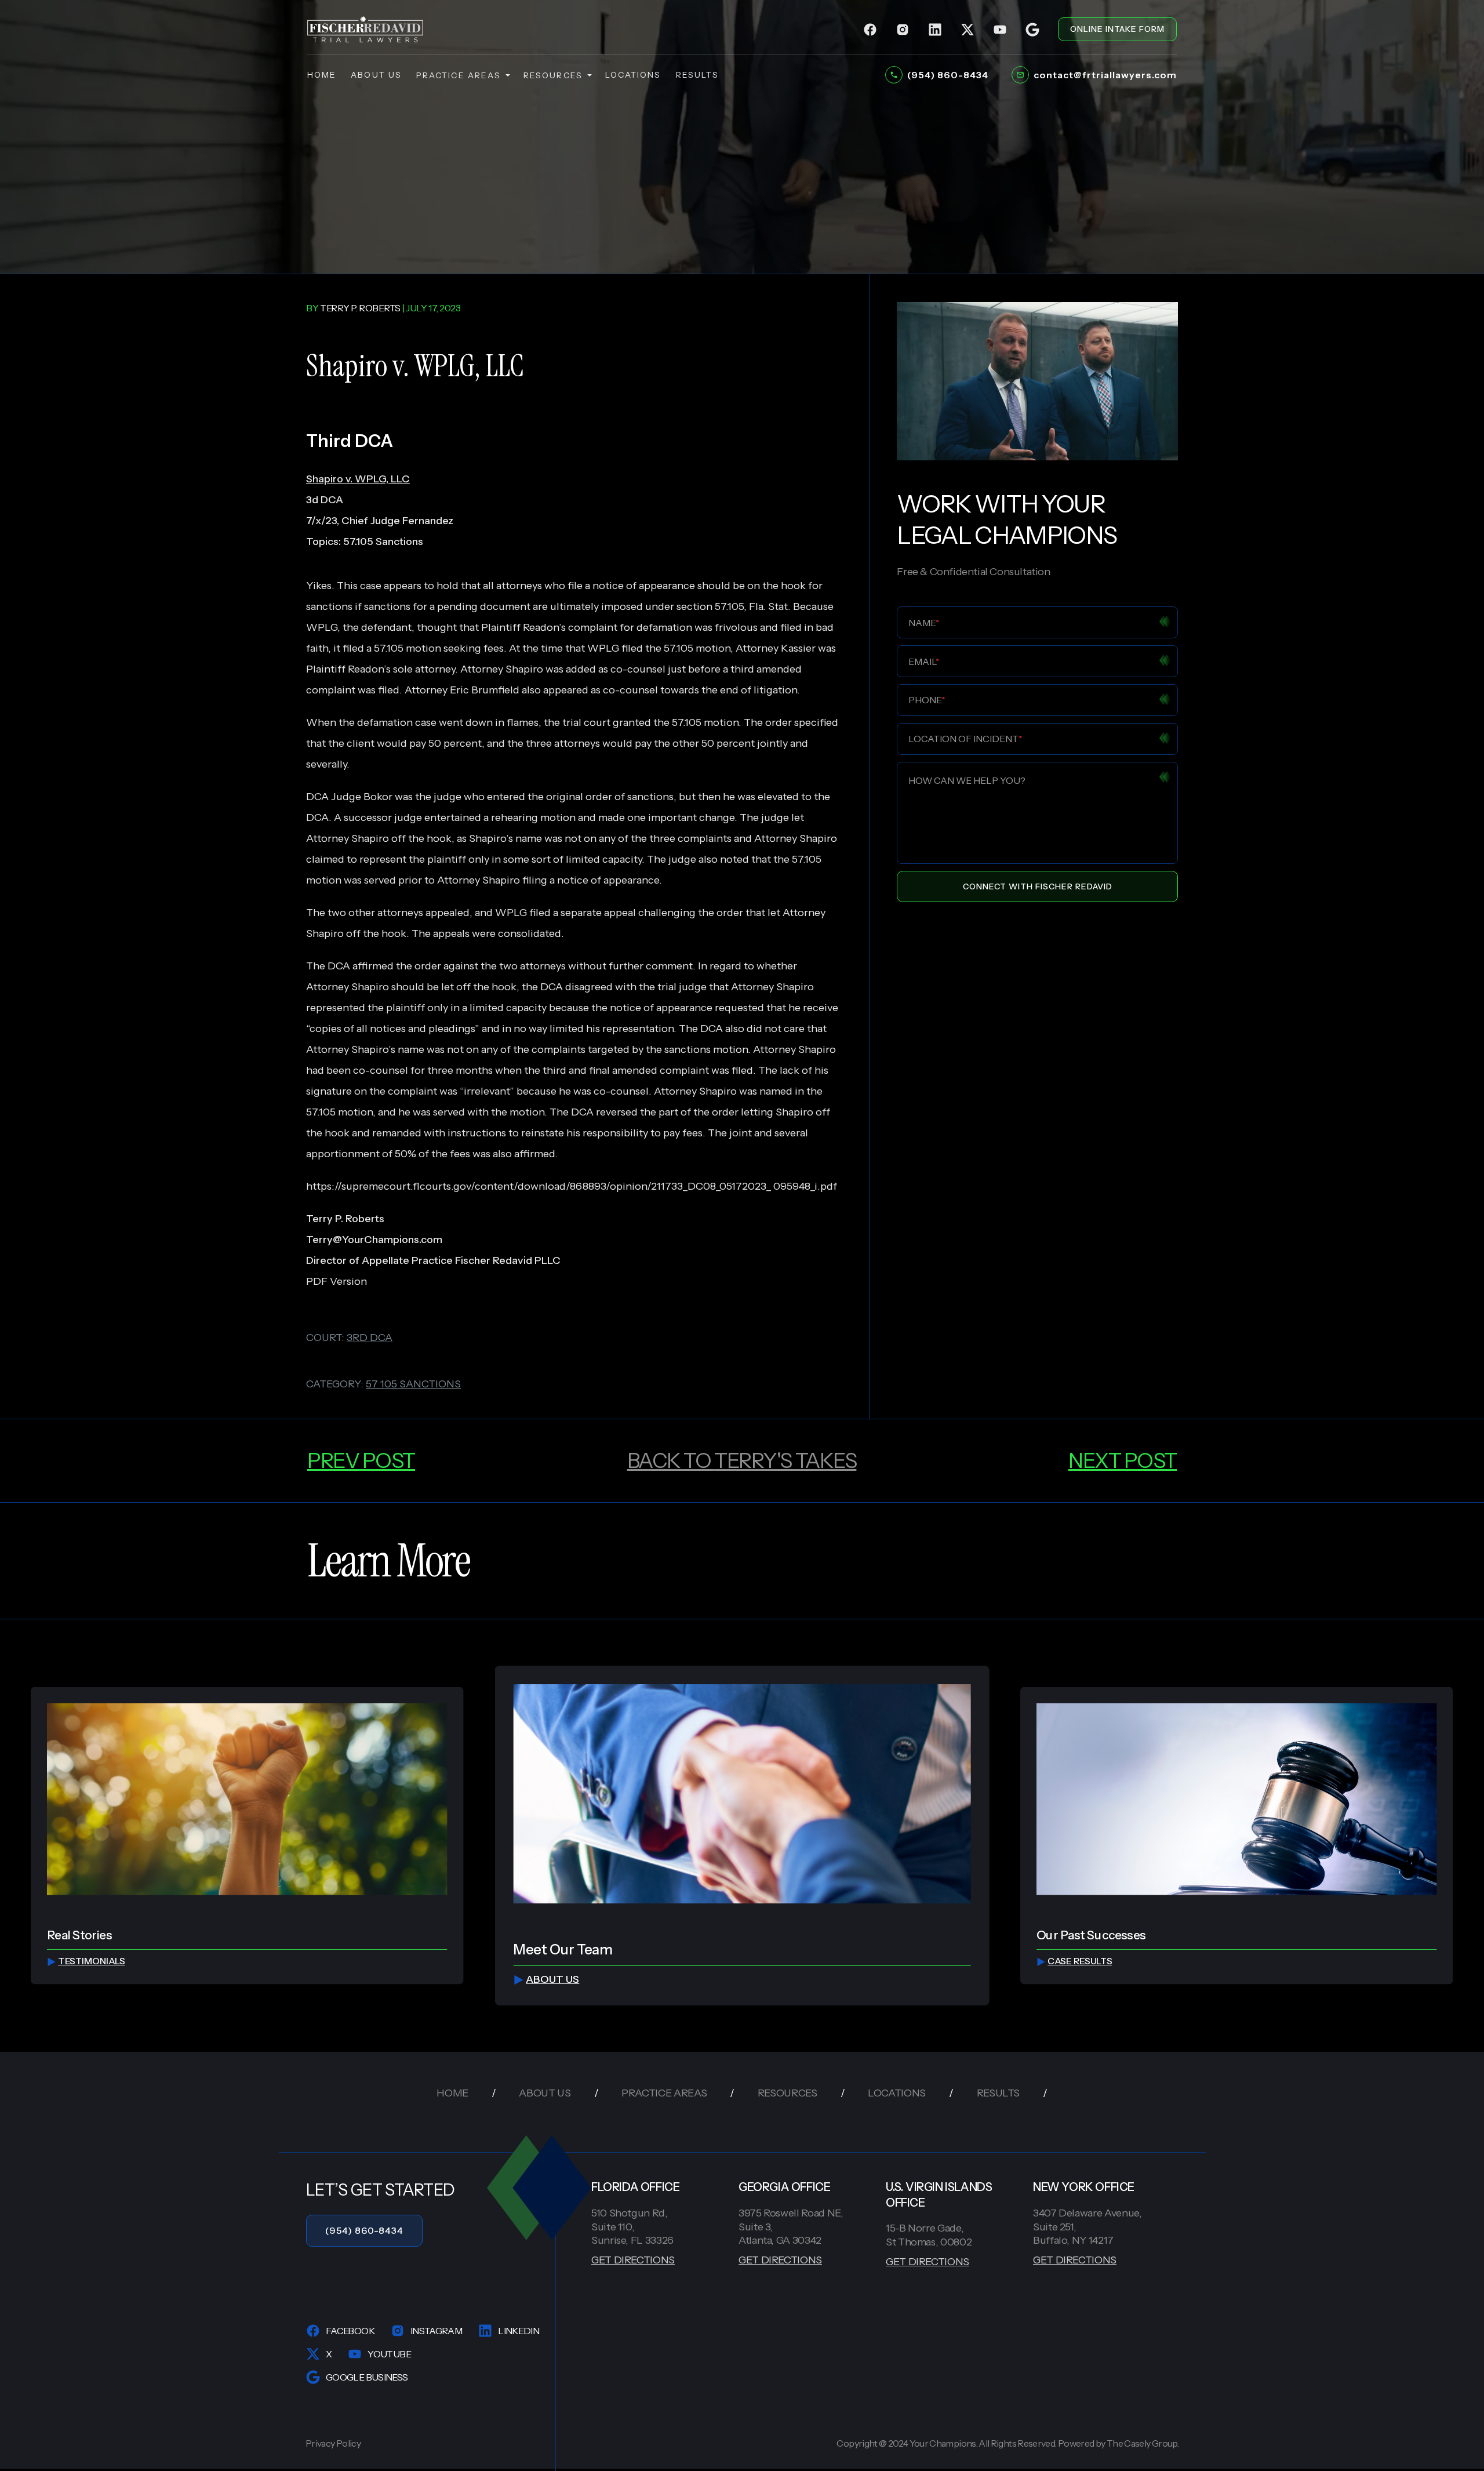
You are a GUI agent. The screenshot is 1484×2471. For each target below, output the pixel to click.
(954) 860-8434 (364, 2230)
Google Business (367, 2377)
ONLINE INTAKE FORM (1117, 29)
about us (376, 75)
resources (553, 75)
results (698, 75)
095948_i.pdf (805, 1186)
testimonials (92, 1962)
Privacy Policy (333, 2443)
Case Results (1080, 1962)
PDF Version (337, 1281)
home (322, 75)
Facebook (350, 2331)
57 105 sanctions (413, 1384)
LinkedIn (519, 2331)
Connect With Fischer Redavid (1038, 886)
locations (633, 75)
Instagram (436, 2331)
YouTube (389, 2354)
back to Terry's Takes (742, 1460)
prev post (361, 1460)
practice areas (459, 75)
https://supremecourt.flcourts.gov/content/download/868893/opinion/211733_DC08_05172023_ (539, 1186)
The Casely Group (1142, 2443)
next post (1123, 1460)
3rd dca (370, 1338)
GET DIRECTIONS (633, 2260)
